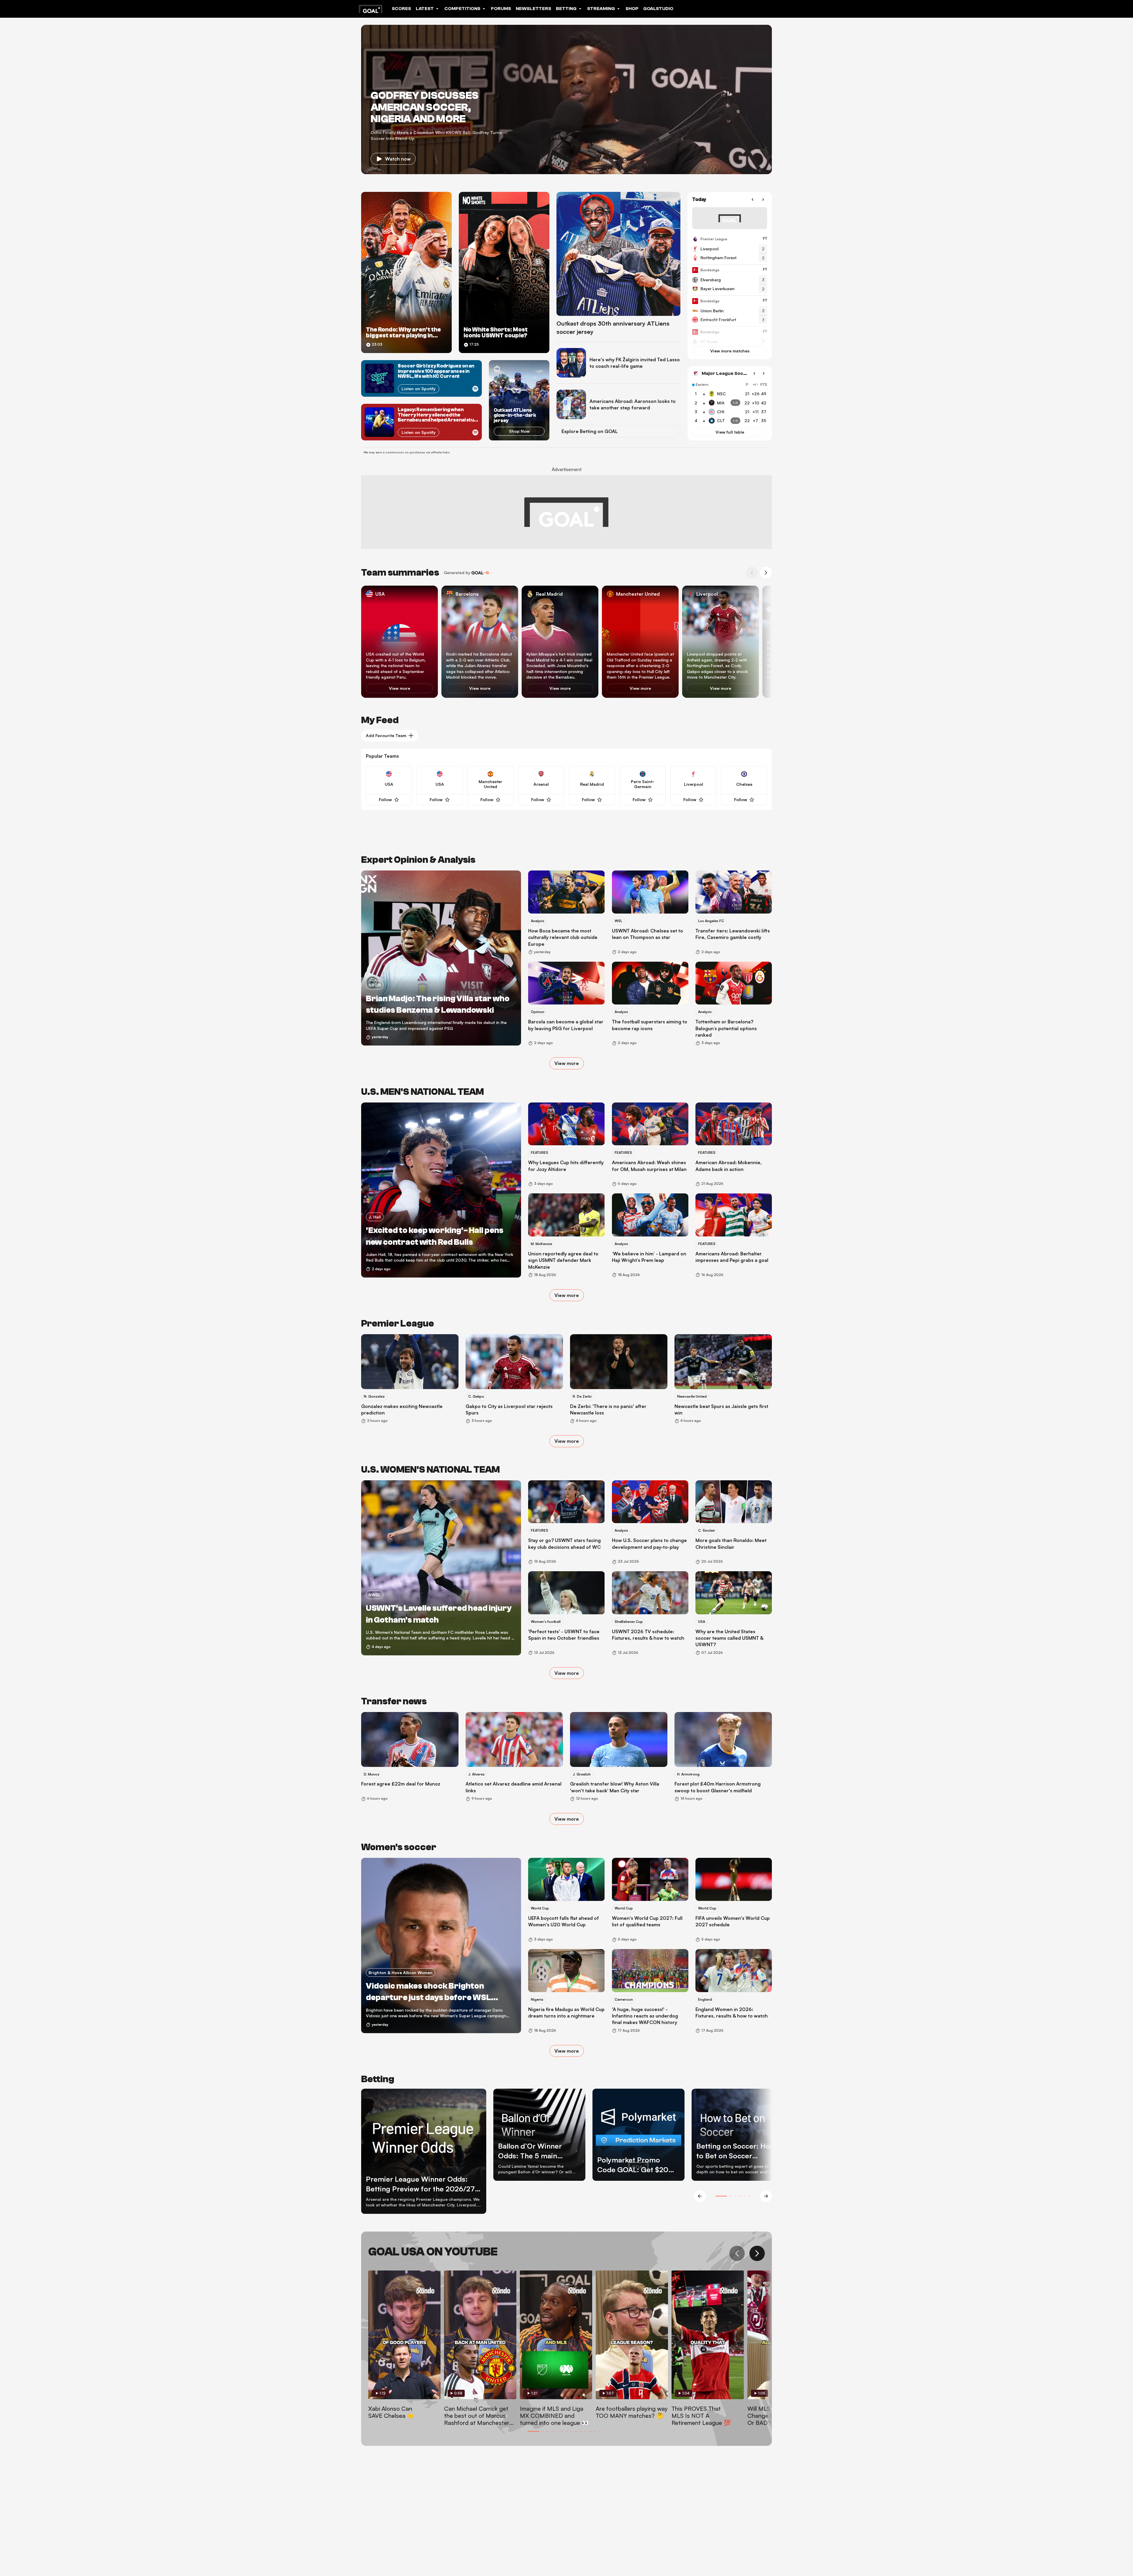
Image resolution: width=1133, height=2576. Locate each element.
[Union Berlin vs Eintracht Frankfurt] (730, 311)
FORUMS (501, 9)
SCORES (401, 9)
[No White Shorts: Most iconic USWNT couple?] (504, 272)
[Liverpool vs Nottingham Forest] (730, 249)
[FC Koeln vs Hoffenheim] (730, 342)
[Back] (752, 200)
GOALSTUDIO (658, 9)
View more (400, 688)
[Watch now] (566, 99)
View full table (730, 432)
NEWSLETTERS (533, 9)
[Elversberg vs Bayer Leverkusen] (730, 280)
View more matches (730, 351)
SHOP (632, 9)
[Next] (763, 200)
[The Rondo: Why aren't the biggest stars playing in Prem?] (406, 272)
